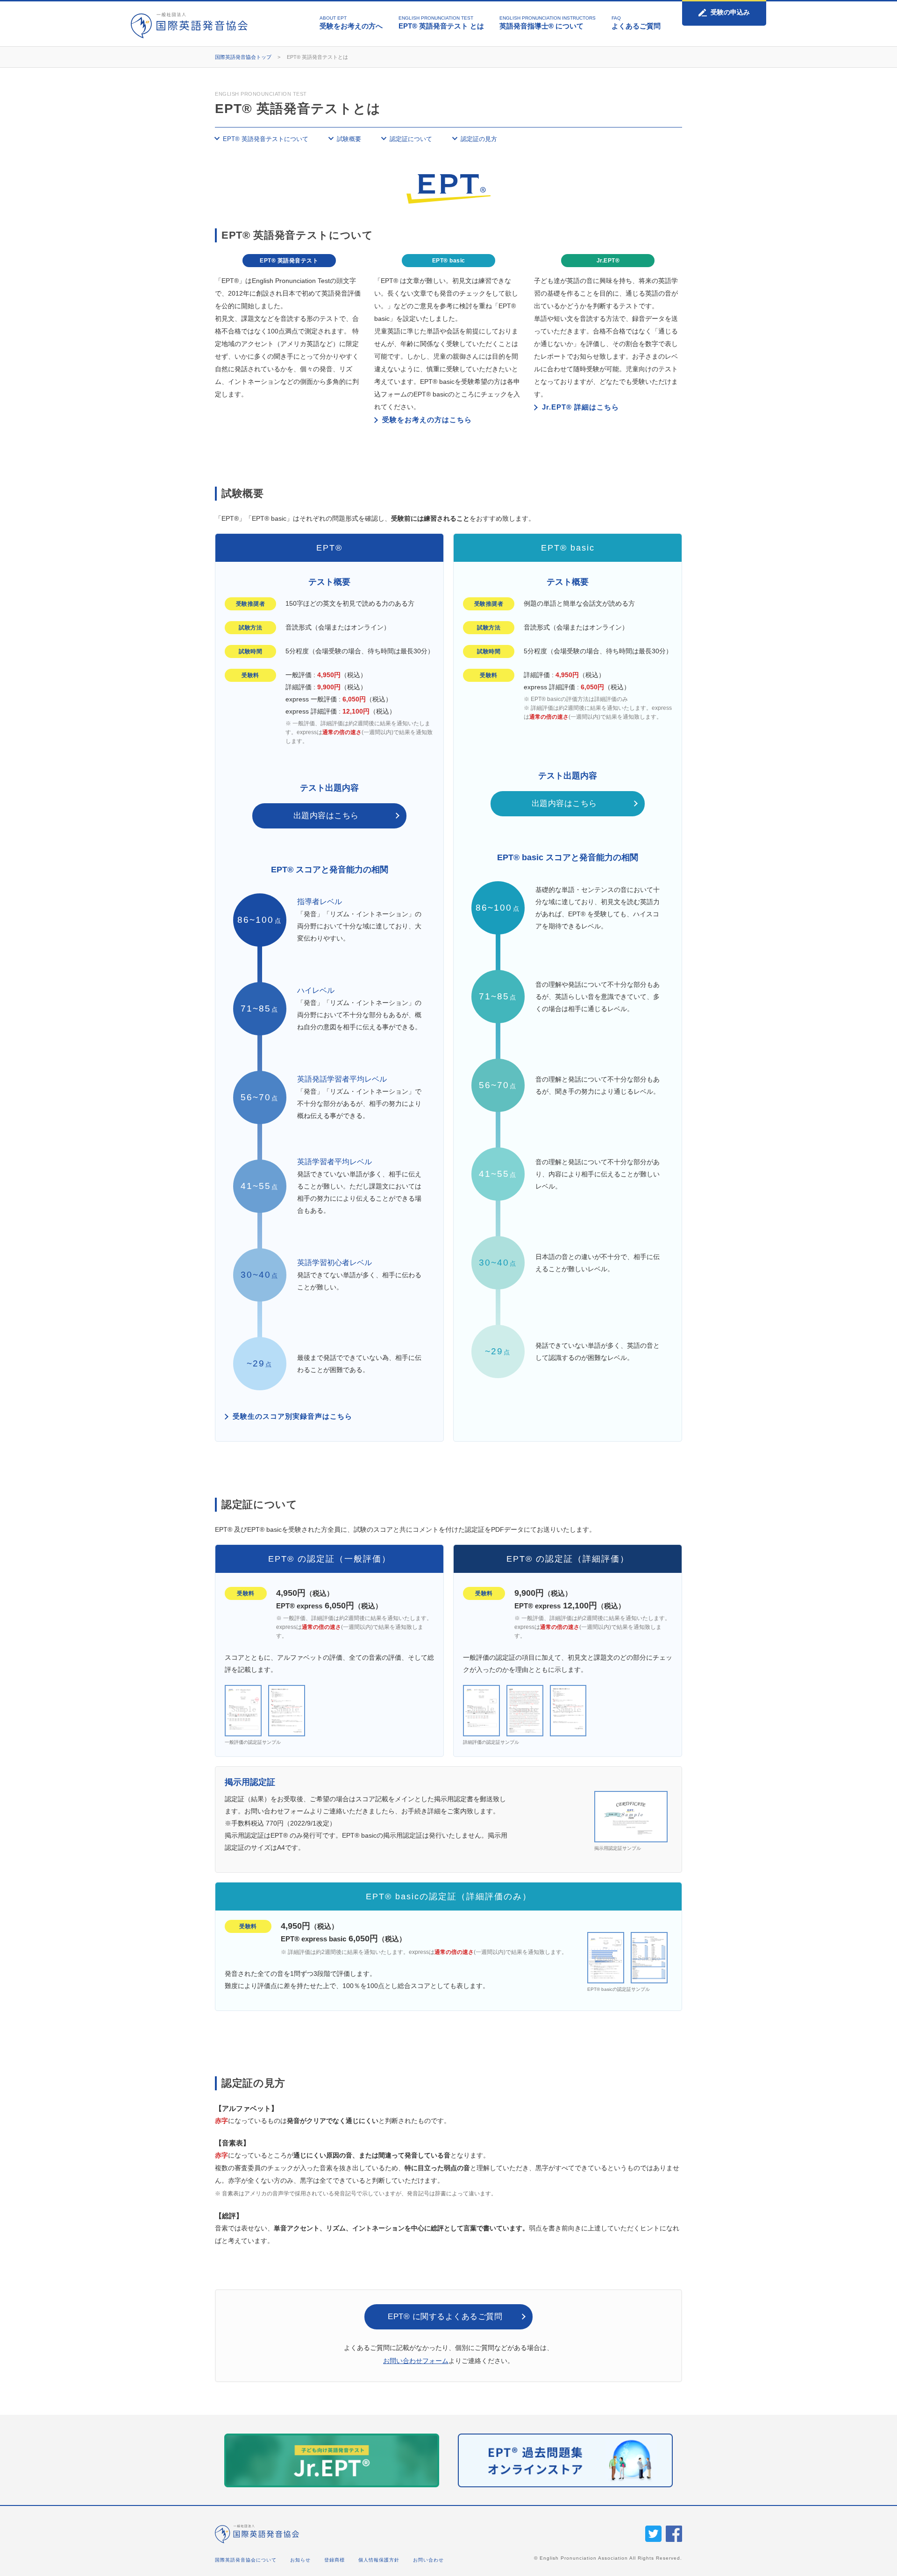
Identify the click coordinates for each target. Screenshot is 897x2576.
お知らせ (300, 2560)
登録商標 (335, 2560)
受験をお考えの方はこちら (427, 420)
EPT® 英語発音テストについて (266, 139)
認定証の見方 (479, 139)
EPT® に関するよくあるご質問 (445, 2317)
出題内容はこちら (326, 816)
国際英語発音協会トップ (243, 57)
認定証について (411, 139)
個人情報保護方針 (379, 2560)
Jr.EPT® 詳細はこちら (580, 407)
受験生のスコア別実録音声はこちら (292, 1416)
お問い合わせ (428, 2560)
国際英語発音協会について (246, 2560)
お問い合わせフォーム (416, 2361)
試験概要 (349, 139)
